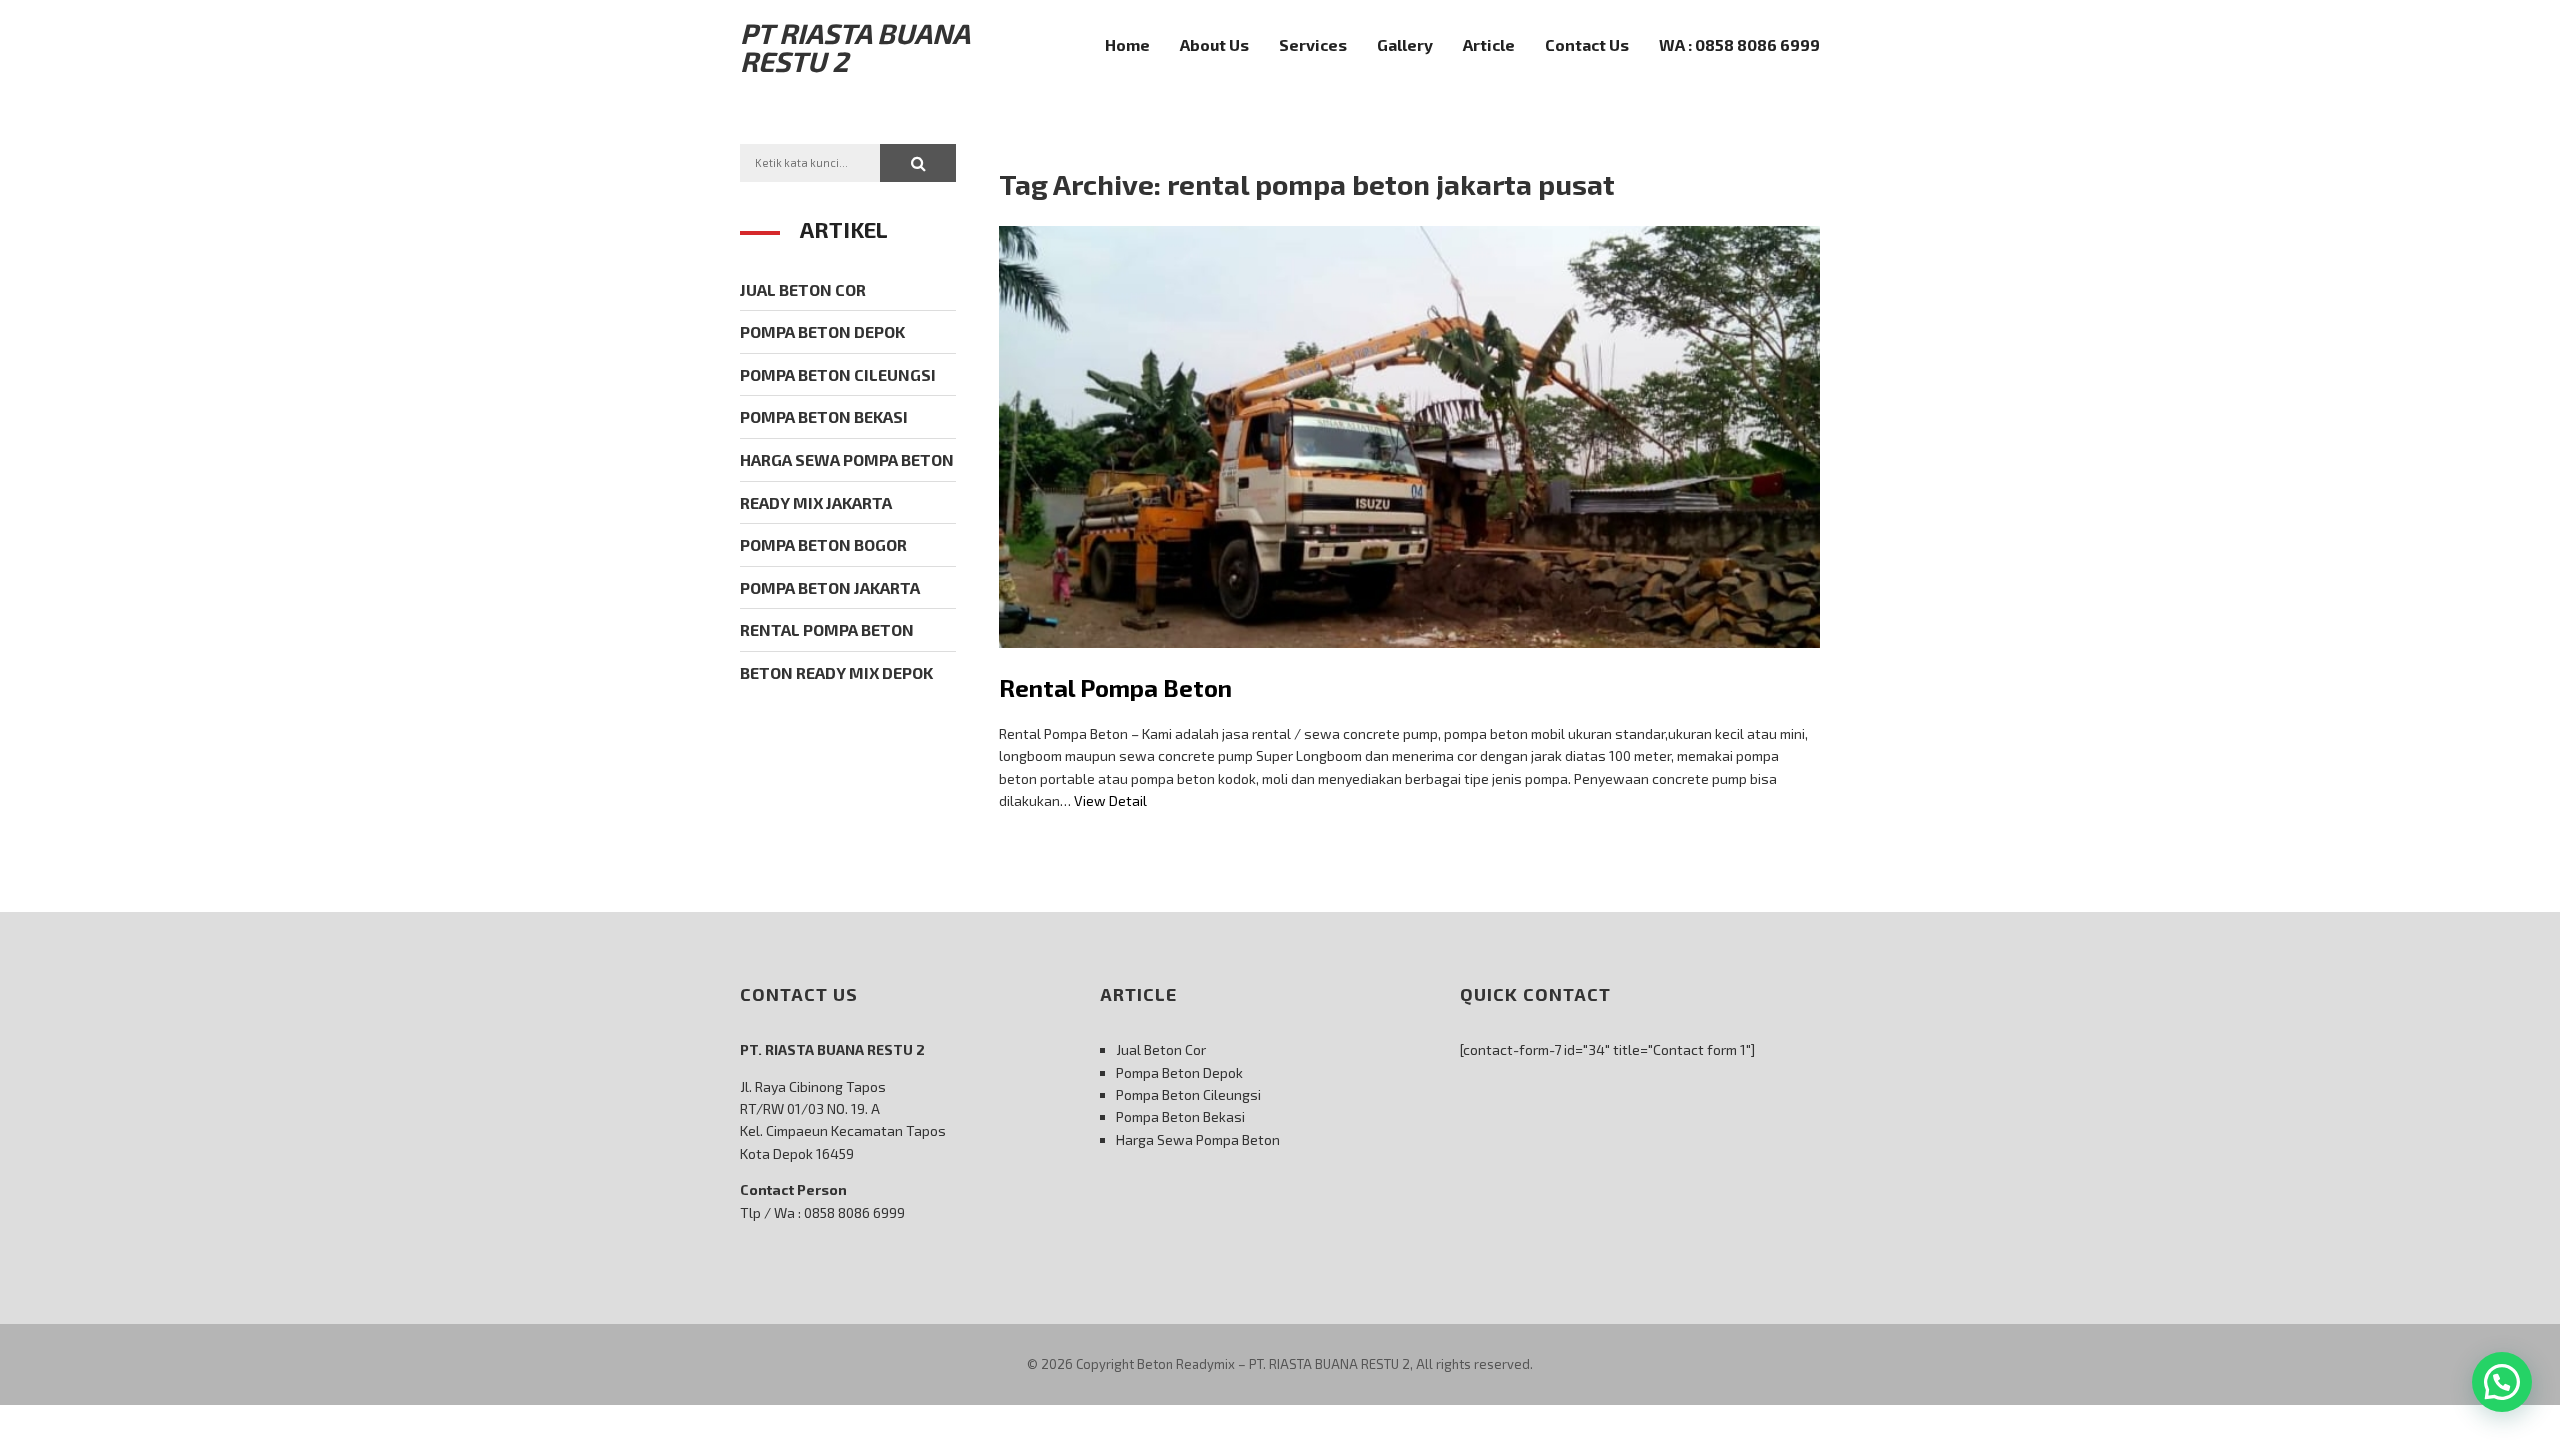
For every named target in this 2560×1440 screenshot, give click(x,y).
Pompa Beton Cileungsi (838, 374)
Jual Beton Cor (803, 289)
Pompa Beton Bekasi (824, 416)
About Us (1214, 44)
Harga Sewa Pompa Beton (847, 459)
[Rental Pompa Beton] (1409, 662)
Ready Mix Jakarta (816, 502)
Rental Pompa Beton (1115, 687)
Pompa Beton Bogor (823, 544)
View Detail (1110, 800)
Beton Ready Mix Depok (836, 672)
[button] (918, 163)
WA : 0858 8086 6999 (1739, 44)
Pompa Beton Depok (822, 331)
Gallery (1405, 44)
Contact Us (1587, 44)
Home (1127, 44)
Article (1489, 44)
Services (1313, 44)
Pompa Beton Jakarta (830, 587)
